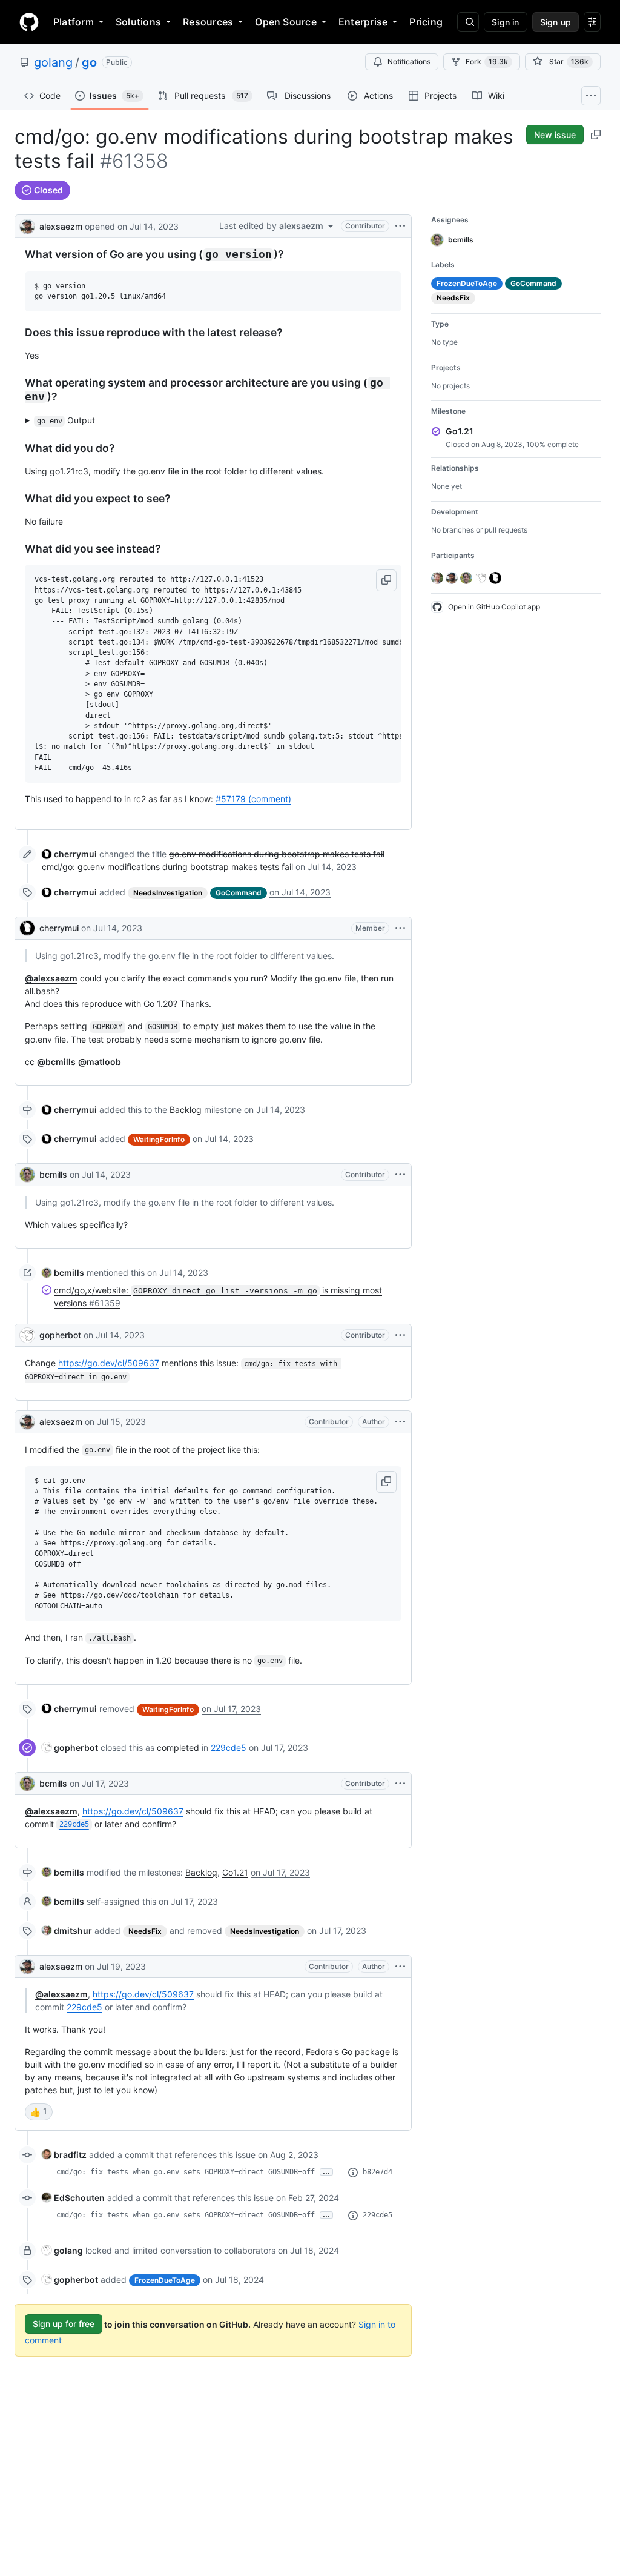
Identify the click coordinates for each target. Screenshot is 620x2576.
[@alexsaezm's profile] (27, 225)
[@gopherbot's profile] (27, 1335)
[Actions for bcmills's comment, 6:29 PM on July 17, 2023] (400, 1784)
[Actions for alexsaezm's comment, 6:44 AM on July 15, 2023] (400, 1422)
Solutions (138, 22)
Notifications (409, 61)
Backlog (186, 1110)
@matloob (100, 1062)
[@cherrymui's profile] (27, 928)
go (89, 62)
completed (178, 1748)
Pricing (426, 22)
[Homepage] (29, 22)
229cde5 (229, 1748)
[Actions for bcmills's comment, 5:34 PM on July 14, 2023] (400, 1175)
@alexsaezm (51, 978)
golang (53, 62)
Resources (208, 22)
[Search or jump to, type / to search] (468, 22)
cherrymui (59, 928)
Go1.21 (235, 1872)
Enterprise (363, 22)
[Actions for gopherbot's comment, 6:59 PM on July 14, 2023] (400, 1335)
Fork (487, 61)
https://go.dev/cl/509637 (109, 1363)
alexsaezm (61, 226)
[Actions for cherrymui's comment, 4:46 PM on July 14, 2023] (400, 928)
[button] (386, 580)
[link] (69, 854)
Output (66, 420)
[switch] (39, 2112)
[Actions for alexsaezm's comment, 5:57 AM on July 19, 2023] (400, 1967)
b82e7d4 (378, 2172)
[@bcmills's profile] (27, 1175)
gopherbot (60, 1335)
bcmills (53, 1174)
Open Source (286, 22)
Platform (74, 22)
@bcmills (56, 1062)
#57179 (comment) (253, 799)
